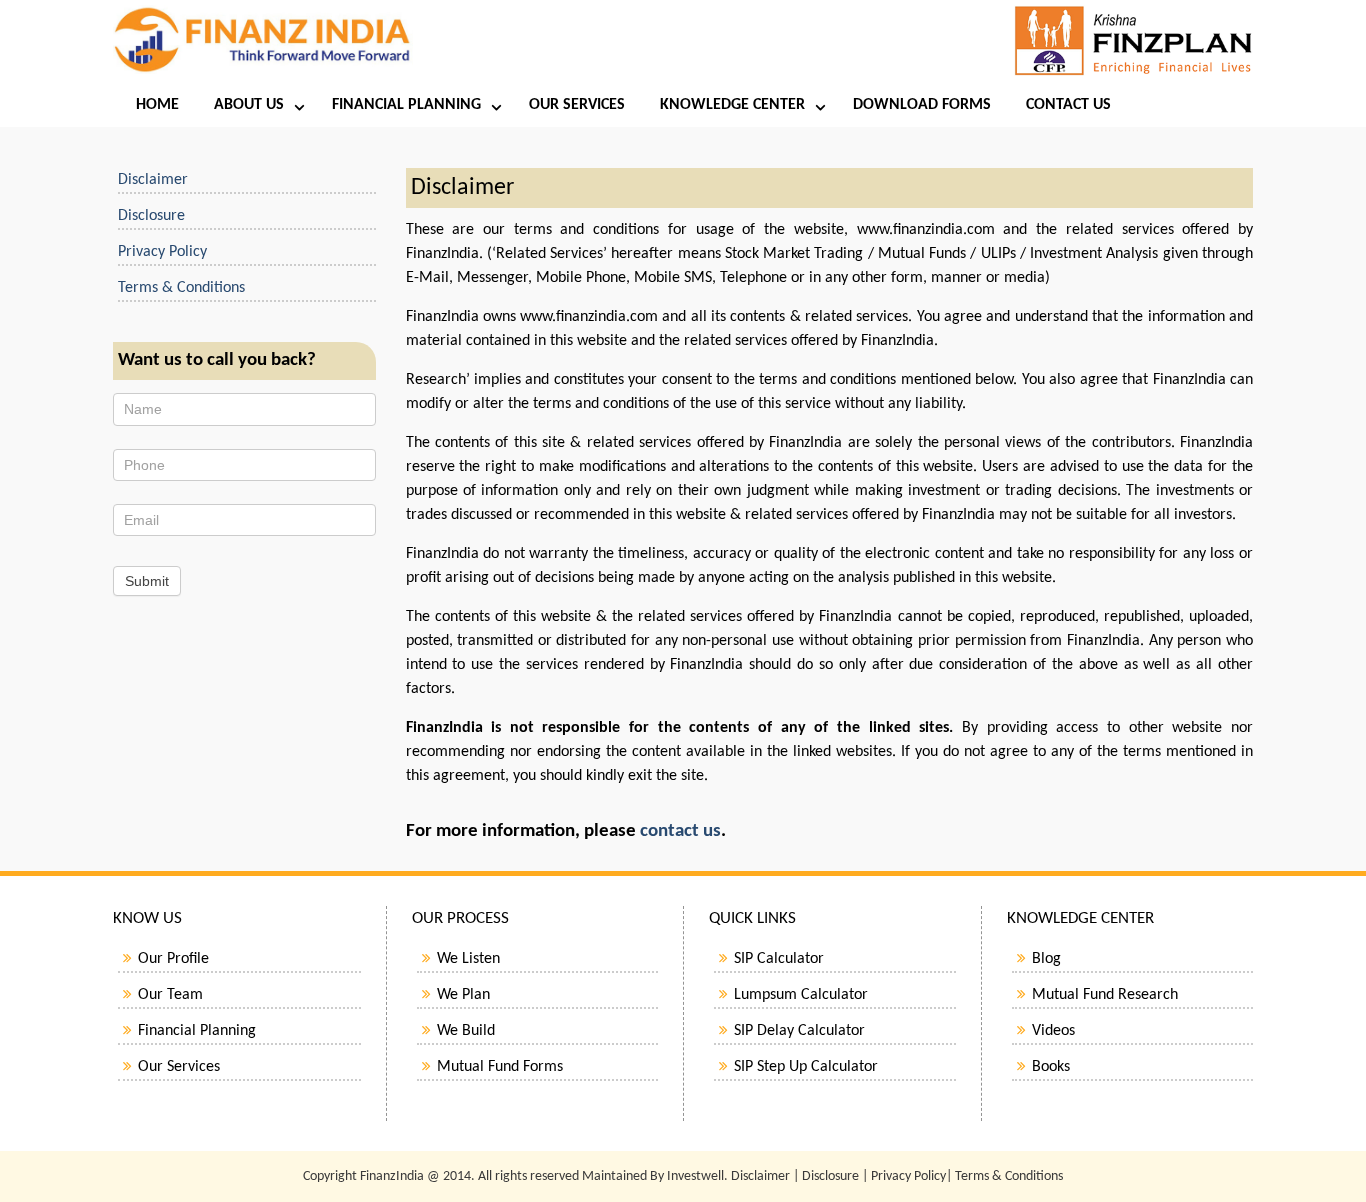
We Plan (463, 995)
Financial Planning (197, 1031)
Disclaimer (153, 180)
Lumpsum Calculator (801, 995)
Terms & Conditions (181, 288)
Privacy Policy (162, 252)
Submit (147, 581)
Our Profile (173, 959)
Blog (1046, 959)
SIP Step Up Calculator (806, 1067)
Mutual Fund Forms (500, 1067)
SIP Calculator (779, 959)
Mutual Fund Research (1105, 995)
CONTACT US (1068, 105)
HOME (157, 105)
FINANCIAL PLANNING (406, 105)
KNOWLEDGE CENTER (732, 105)
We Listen (468, 959)
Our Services (179, 1067)
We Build (466, 1031)
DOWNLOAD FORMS (922, 105)
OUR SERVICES (577, 105)
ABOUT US (249, 105)
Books (1051, 1067)
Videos (1053, 1031)
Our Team (170, 995)
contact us (680, 831)
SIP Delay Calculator (799, 1031)
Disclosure (151, 216)
